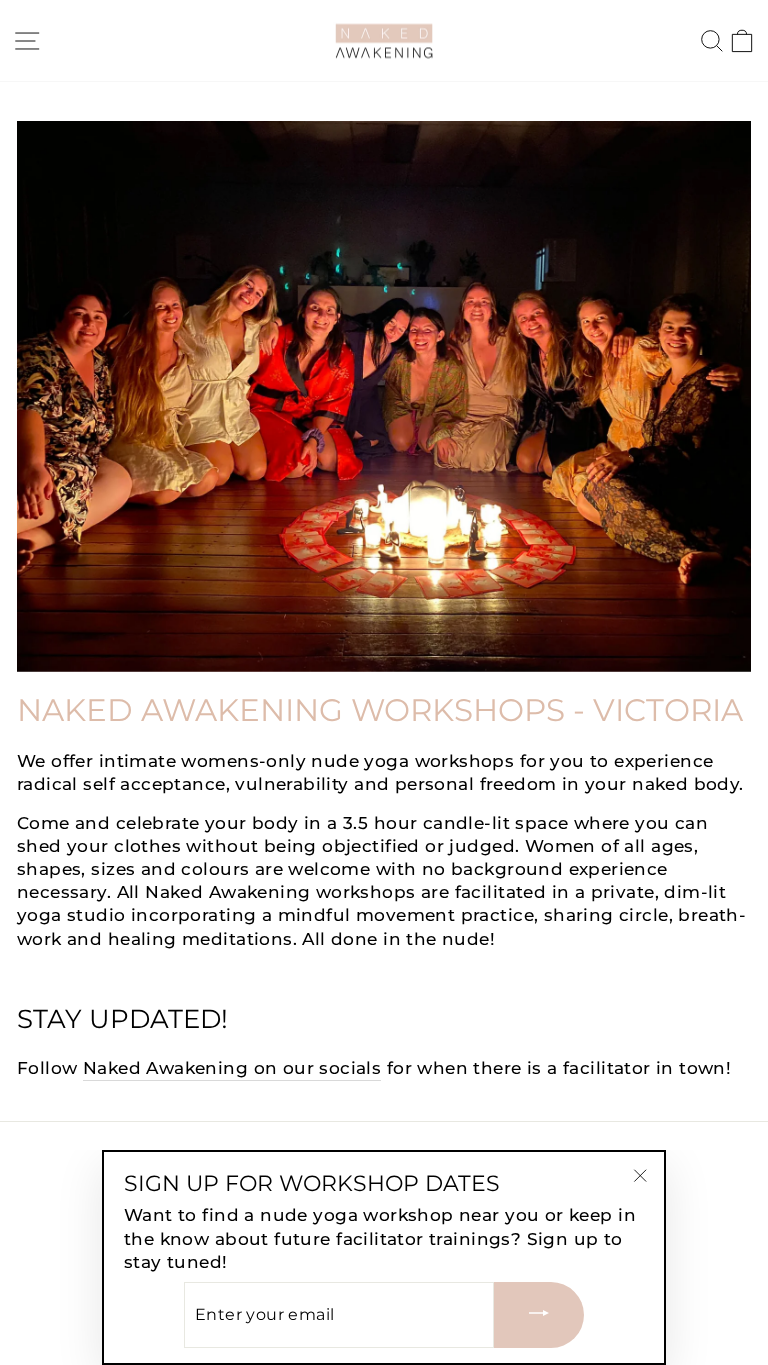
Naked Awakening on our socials (232, 1068)
